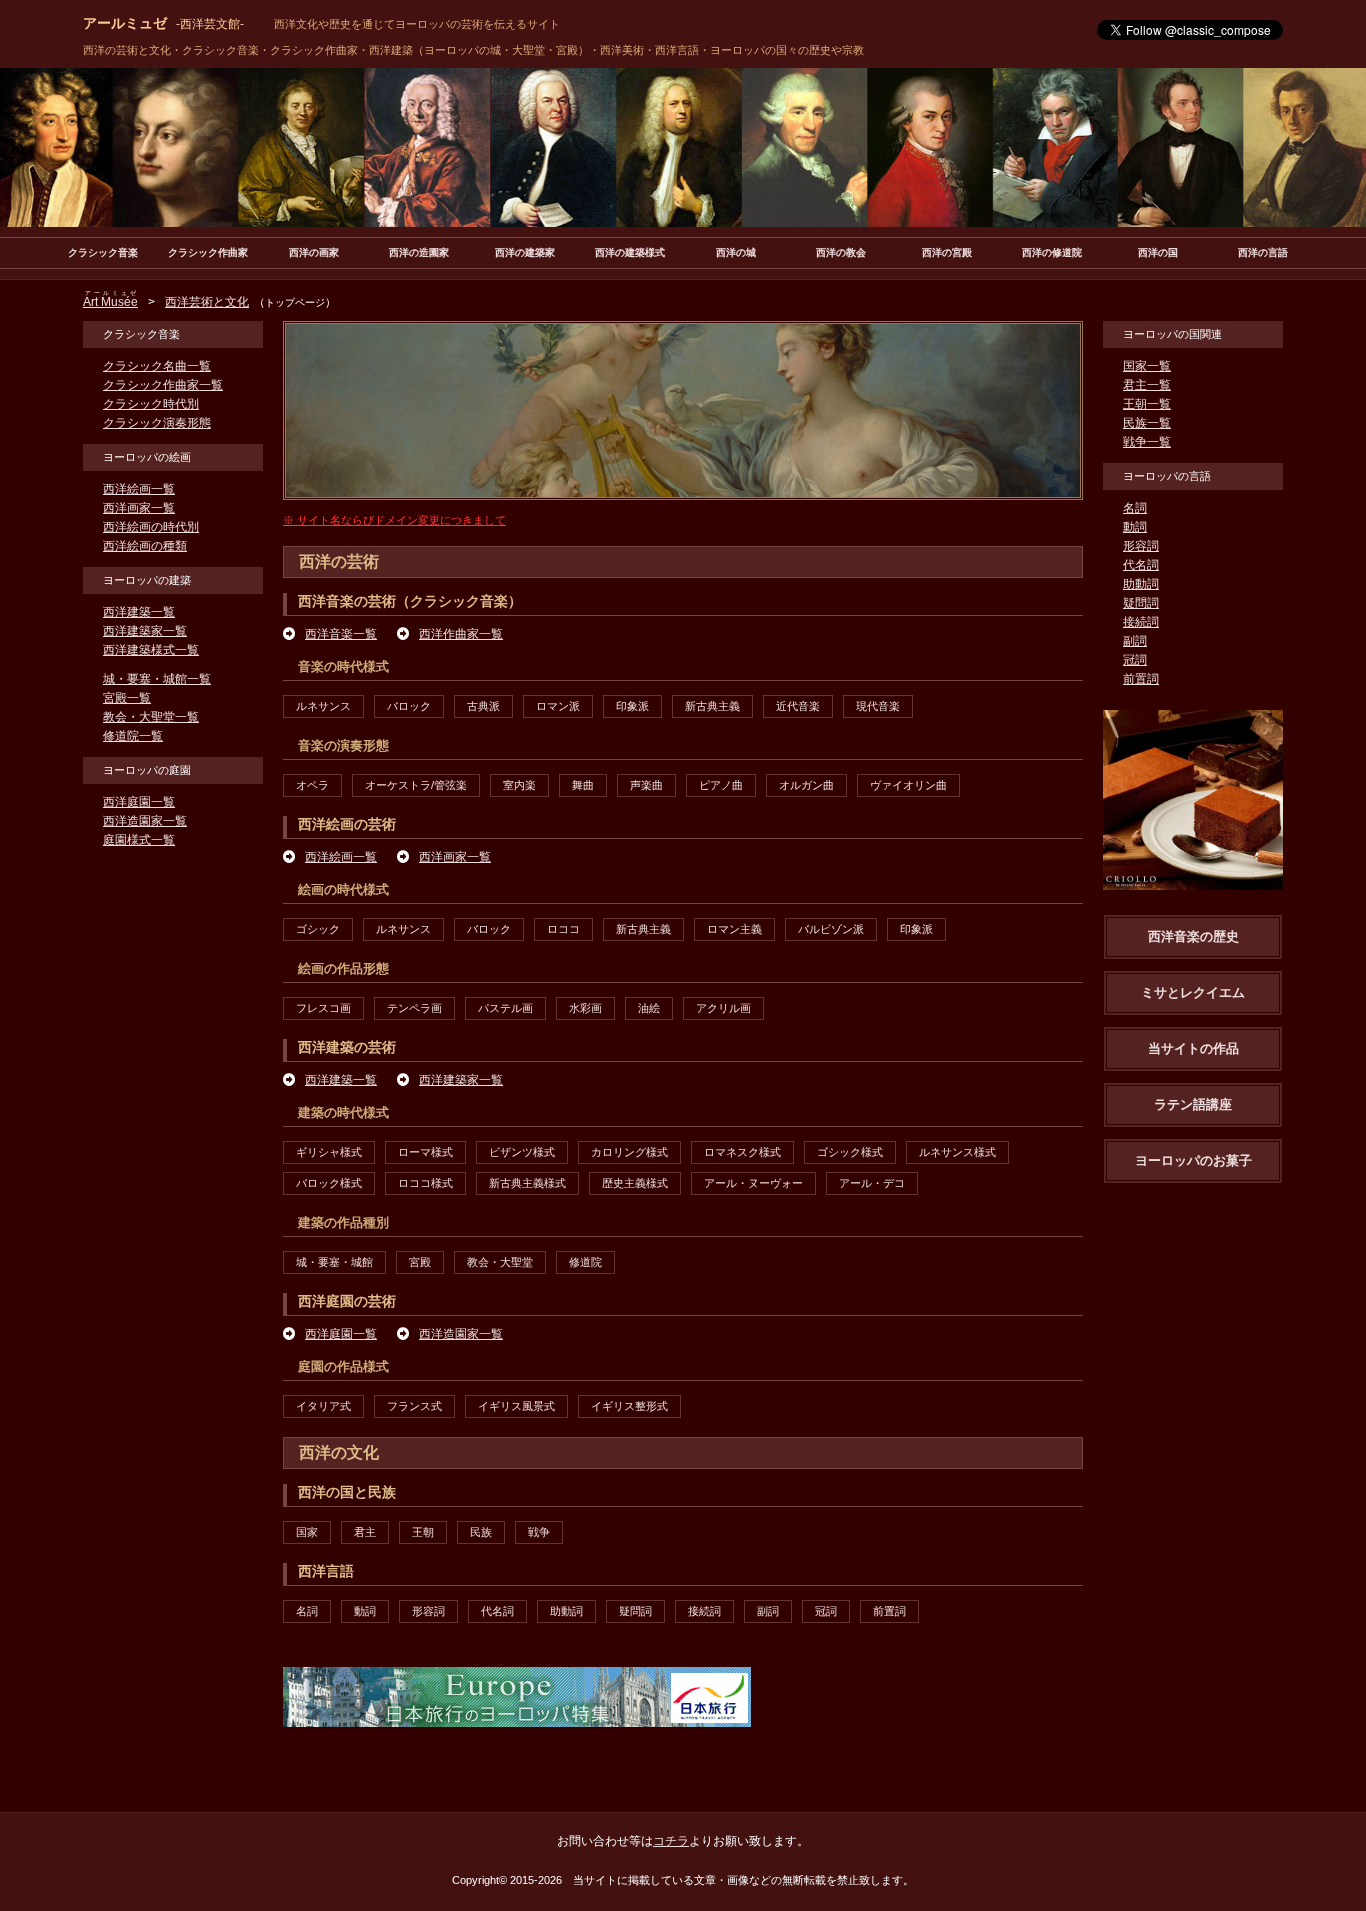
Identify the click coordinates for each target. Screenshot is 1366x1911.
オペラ (312, 785)
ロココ (563, 929)
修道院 (585, 1262)
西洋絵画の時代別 (151, 527)
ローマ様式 (425, 1152)
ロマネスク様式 (742, 1152)
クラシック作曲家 (208, 252)
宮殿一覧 (127, 698)
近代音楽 (798, 706)
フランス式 (414, 1406)
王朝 (423, 1532)
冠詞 (826, 1611)
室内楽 (519, 785)
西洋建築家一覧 (461, 1080)
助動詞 (566, 1611)
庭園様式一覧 (139, 840)
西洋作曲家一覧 (461, 634)
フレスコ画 (323, 1008)
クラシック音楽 (103, 252)
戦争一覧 (1147, 442)
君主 (365, 1532)
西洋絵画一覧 (341, 857)
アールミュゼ (163, 23)
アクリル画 (723, 1008)
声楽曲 (646, 785)
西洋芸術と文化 (207, 302)
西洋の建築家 (525, 252)
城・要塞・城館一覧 (157, 679)
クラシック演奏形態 (157, 423)
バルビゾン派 (831, 929)
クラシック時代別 (151, 404)
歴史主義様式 (635, 1183)
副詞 (768, 1611)
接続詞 (704, 1611)
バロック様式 (329, 1183)
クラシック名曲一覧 (157, 366)
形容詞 (428, 1611)
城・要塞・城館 (334, 1262)
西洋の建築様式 (630, 252)
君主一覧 (1147, 385)
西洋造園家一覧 (461, 1334)
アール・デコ (872, 1183)
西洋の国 (1158, 252)
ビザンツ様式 (522, 1152)
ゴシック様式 (850, 1152)
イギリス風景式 (516, 1406)
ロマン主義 (734, 929)
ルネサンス (323, 706)
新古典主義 (712, 706)
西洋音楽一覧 (341, 634)
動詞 (365, 1611)
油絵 (649, 1008)
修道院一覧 (133, 736)
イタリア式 (323, 1406)
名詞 (307, 1611)
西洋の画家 (314, 252)
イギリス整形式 (629, 1406)
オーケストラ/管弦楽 (416, 785)
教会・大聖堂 (500, 1262)
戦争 (539, 1532)
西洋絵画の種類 (145, 546)
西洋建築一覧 (341, 1080)
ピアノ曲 (721, 785)
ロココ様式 (425, 1183)
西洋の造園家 (419, 252)
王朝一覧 (1147, 404)
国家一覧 (1147, 366)
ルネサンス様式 (957, 1152)
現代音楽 (878, 706)
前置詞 (889, 1611)
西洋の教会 (841, 252)
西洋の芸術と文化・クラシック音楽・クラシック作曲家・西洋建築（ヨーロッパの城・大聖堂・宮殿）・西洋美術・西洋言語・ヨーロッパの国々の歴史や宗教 (473, 50)
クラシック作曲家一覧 (163, 385)
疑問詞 (635, 1611)
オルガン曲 (806, 785)
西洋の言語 (1263, 252)
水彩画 (585, 1008)
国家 (307, 1532)
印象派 (632, 706)
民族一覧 (1147, 423)
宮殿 (420, 1262)
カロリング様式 (629, 1152)
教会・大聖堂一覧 (151, 717)
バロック (409, 706)
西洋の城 (736, 252)
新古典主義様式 (527, 1183)
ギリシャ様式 (329, 1152)
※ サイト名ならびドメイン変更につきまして (394, 520)
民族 (481, 1532)
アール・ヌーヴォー (753, 1183)
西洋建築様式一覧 (151, 650)
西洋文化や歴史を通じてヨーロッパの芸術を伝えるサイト (417, 24)
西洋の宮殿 (947, 252)
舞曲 (583, 785)
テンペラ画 (414, 1008)
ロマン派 (558, 706)
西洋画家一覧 (455, 857)
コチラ (671, 1841)
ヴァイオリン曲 (908, 785)
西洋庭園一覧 (341, 1334)
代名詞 (497, 1611)
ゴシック (318, 929)
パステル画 (505, 1008)
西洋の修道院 (1052, 252)
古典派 (483, 706)
